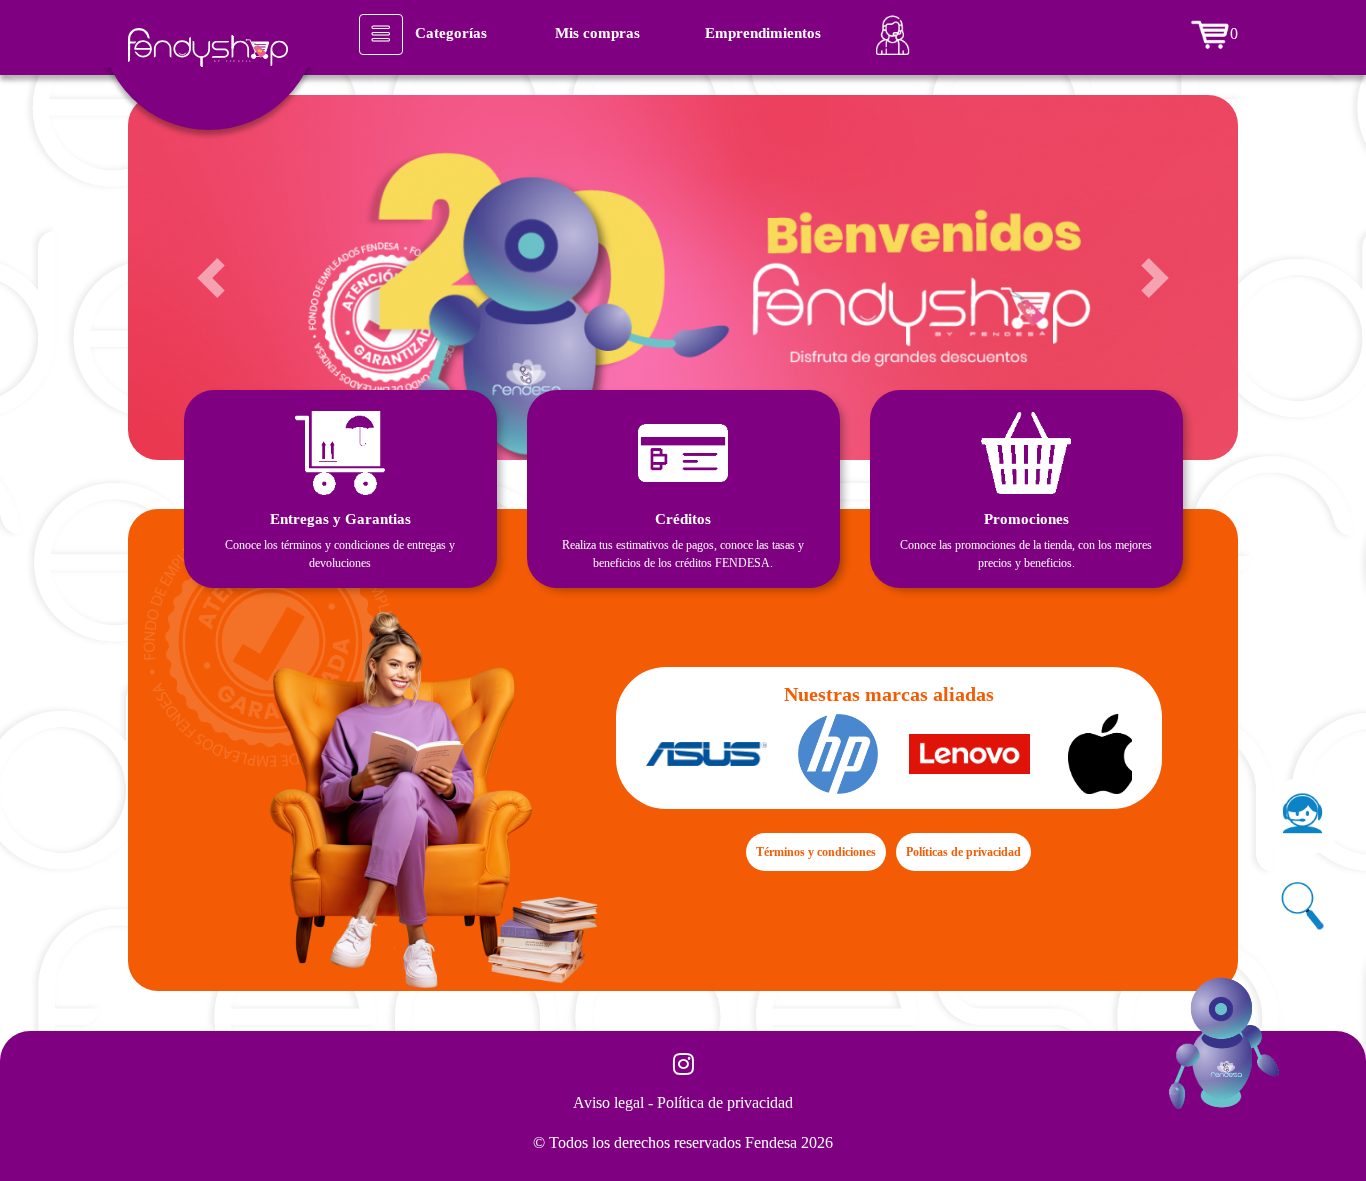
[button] (211, 277)
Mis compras (597, 33)
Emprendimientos (763, 33)
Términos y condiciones (816, 852)
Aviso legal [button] (610, 1102)
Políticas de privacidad (963, 852)
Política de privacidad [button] (725, 1102)
